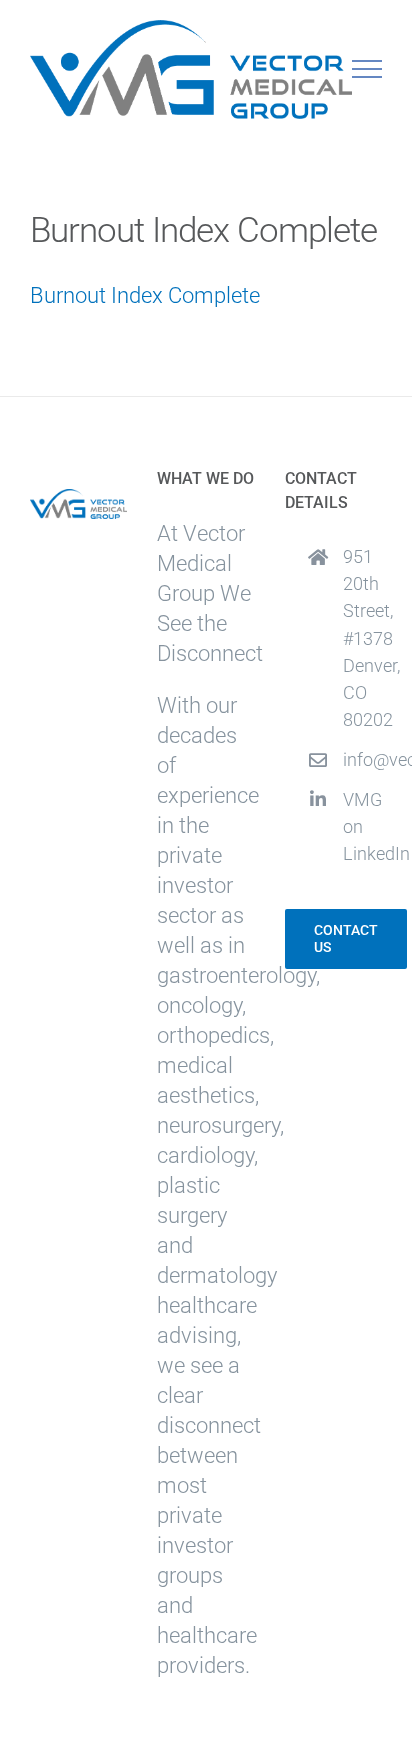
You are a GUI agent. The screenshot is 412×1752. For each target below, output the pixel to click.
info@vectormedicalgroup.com (362, 759)
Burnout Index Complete (145, 295)
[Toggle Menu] (367, 69)
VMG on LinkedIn (362, 826)
